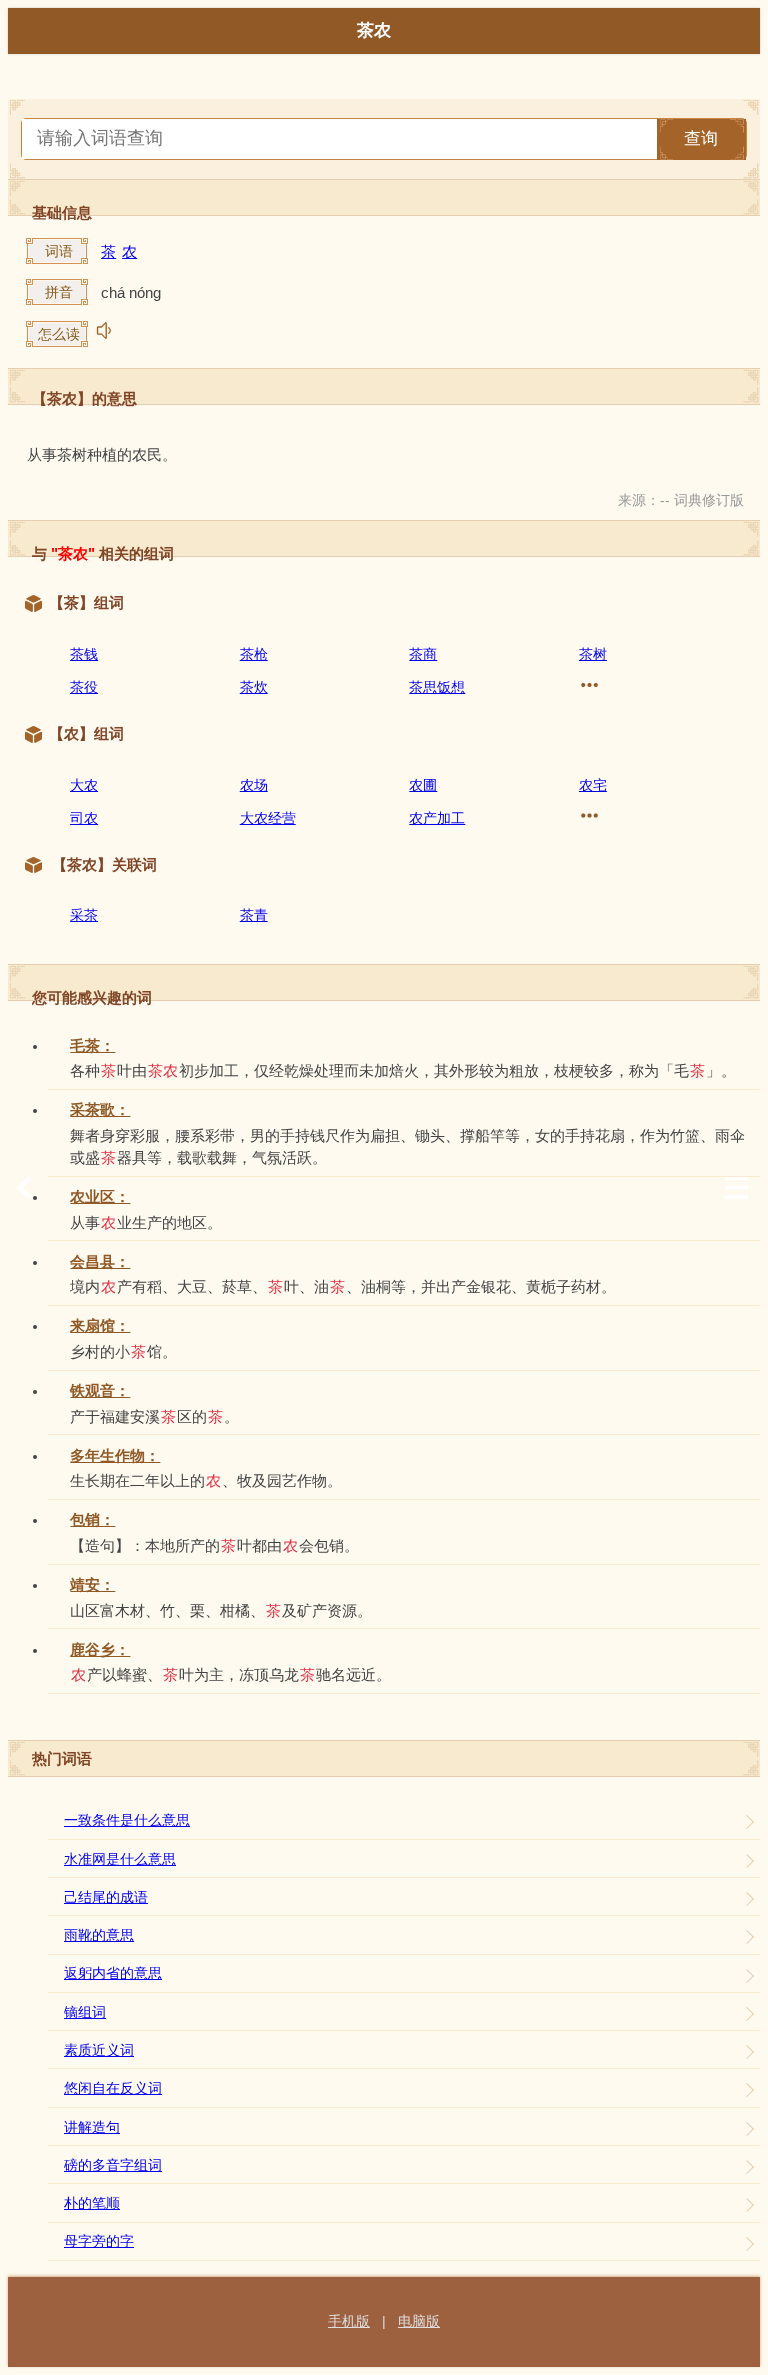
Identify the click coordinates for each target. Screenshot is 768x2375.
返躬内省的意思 (113, 1973)
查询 (701, 138)
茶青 (254, 915)
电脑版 (419, 2321)
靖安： (92, 1585)
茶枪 (254, 654)
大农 (84, 785)
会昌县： (100, 1262)
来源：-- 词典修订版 (681, 500)
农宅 (593, 785)
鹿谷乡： (100, 1650)
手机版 (349, 2321)
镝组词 (85, 2012)
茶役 (84, 687)
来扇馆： (100, 1326)
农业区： (100, 1197)
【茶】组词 (86, 603)
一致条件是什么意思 (127, 1820)
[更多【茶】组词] (589, 685)
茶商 (423, 654)
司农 (84, 818)
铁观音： (100, 1391)
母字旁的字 (99, 2241)
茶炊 (254, 687)
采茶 (84, 915)
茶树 (593, 654)
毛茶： (92, 1046)
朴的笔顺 (92, 2203)
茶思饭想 (437, 687)
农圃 (423, 785)
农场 (254, 785)
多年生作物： (115, 1456)
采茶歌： (100, 1110)
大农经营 (268, 818)
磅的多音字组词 (113, 2165)
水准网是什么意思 (120, 1859)
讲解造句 (92, 2127)
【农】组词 (86, 734)
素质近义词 (99, 2050)
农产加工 (437, 818)
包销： (92, 1520)
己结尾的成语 (106, 1897)
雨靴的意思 (99, 1935)
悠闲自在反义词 (113, 2088)
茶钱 (84, 654)
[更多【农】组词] (589, 815)
